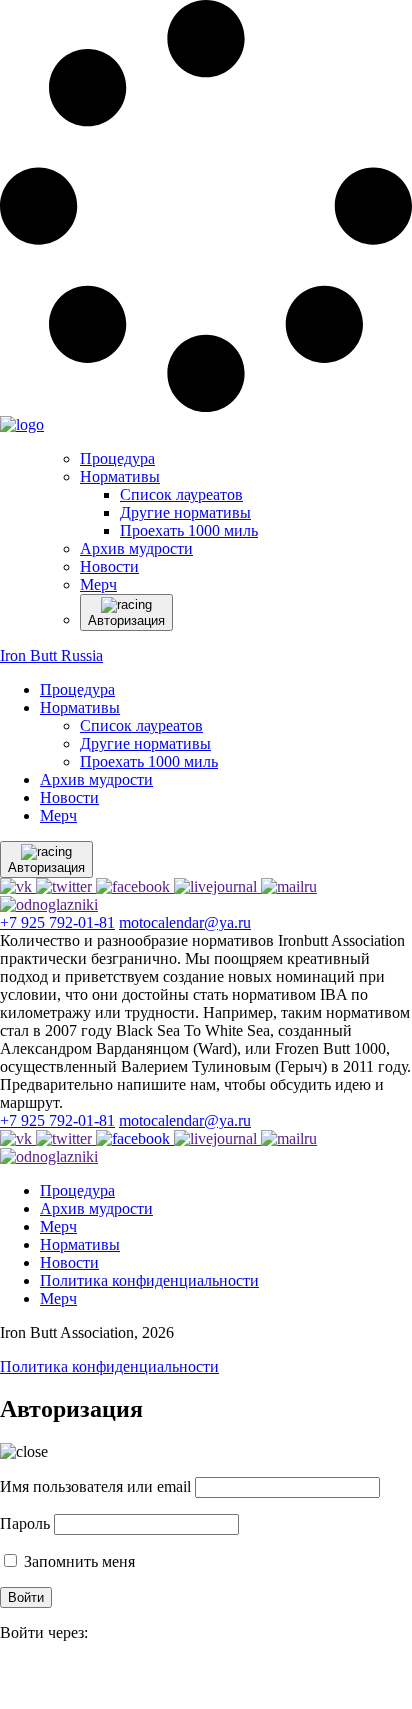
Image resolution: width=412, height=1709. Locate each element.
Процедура (77, 689)
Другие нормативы (145, 743)
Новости (69, 797)
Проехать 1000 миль (149, 761)
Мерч (58, 815)
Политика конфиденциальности (149, 1280)
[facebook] (2, 1678)
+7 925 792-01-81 (57, 922)
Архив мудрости (96, 779)
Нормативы (80, 707)
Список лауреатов (141, 725)
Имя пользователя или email (95, 1486)
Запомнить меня (77, 1561)
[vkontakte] (10, 1678)
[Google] (6, 1678)
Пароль (25, 1523)
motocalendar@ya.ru (185, 922)
